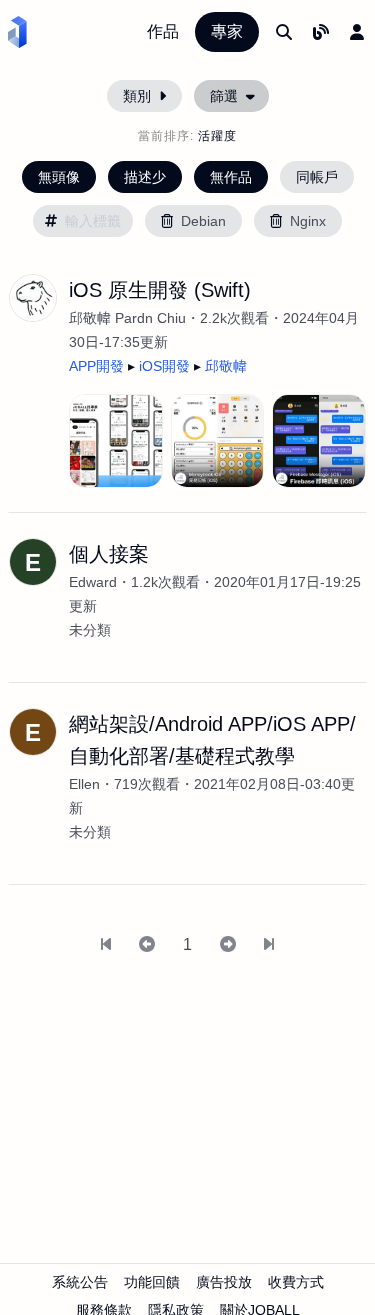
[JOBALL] (17, 32)
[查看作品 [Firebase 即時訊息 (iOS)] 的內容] (319, 441)
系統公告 (80, 1282)
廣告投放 (224, 1282)
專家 (227, 31)
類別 (137, 96)
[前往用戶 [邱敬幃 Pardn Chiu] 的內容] (33, 298)
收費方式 (296, 1282)
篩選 (224, 96)
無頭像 (59, 177)
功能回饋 (152, 1282)
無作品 (231, 177)
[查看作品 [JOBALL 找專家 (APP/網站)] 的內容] (116, 441)
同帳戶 (317, 177)
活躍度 (217, 136)
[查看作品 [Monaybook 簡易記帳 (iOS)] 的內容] (218, 441)
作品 (163, 31)
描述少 (145, 177)
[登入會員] (357, 32)
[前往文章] (321, 32)
